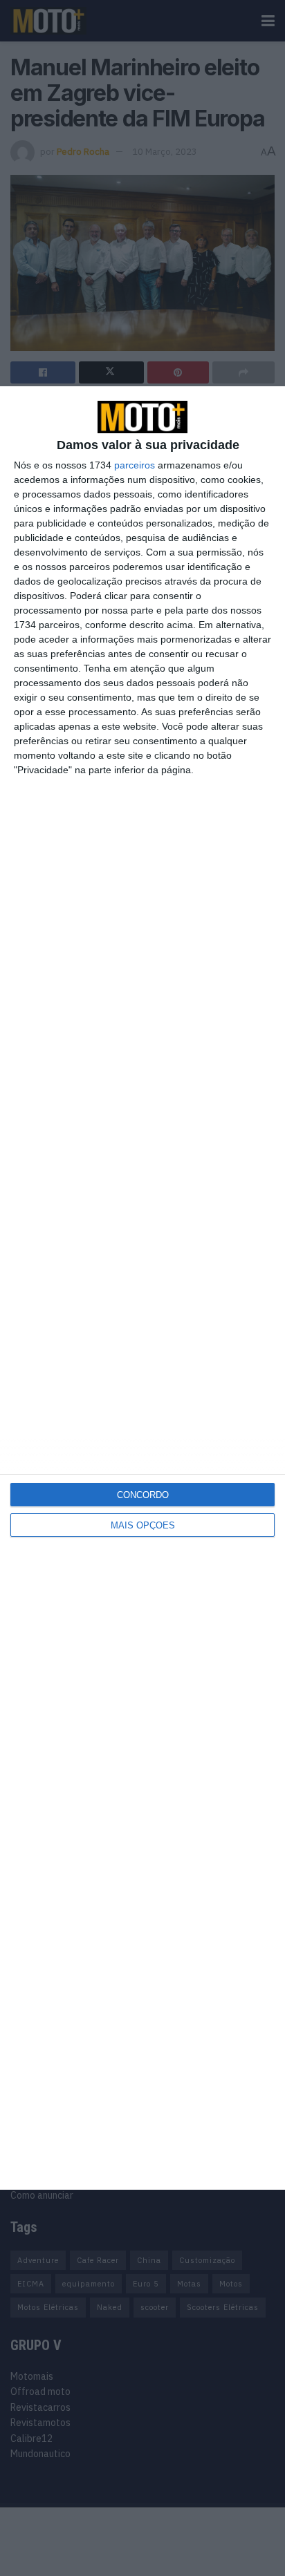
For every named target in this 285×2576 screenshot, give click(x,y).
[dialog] (142, 1288)
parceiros (135, 465)
